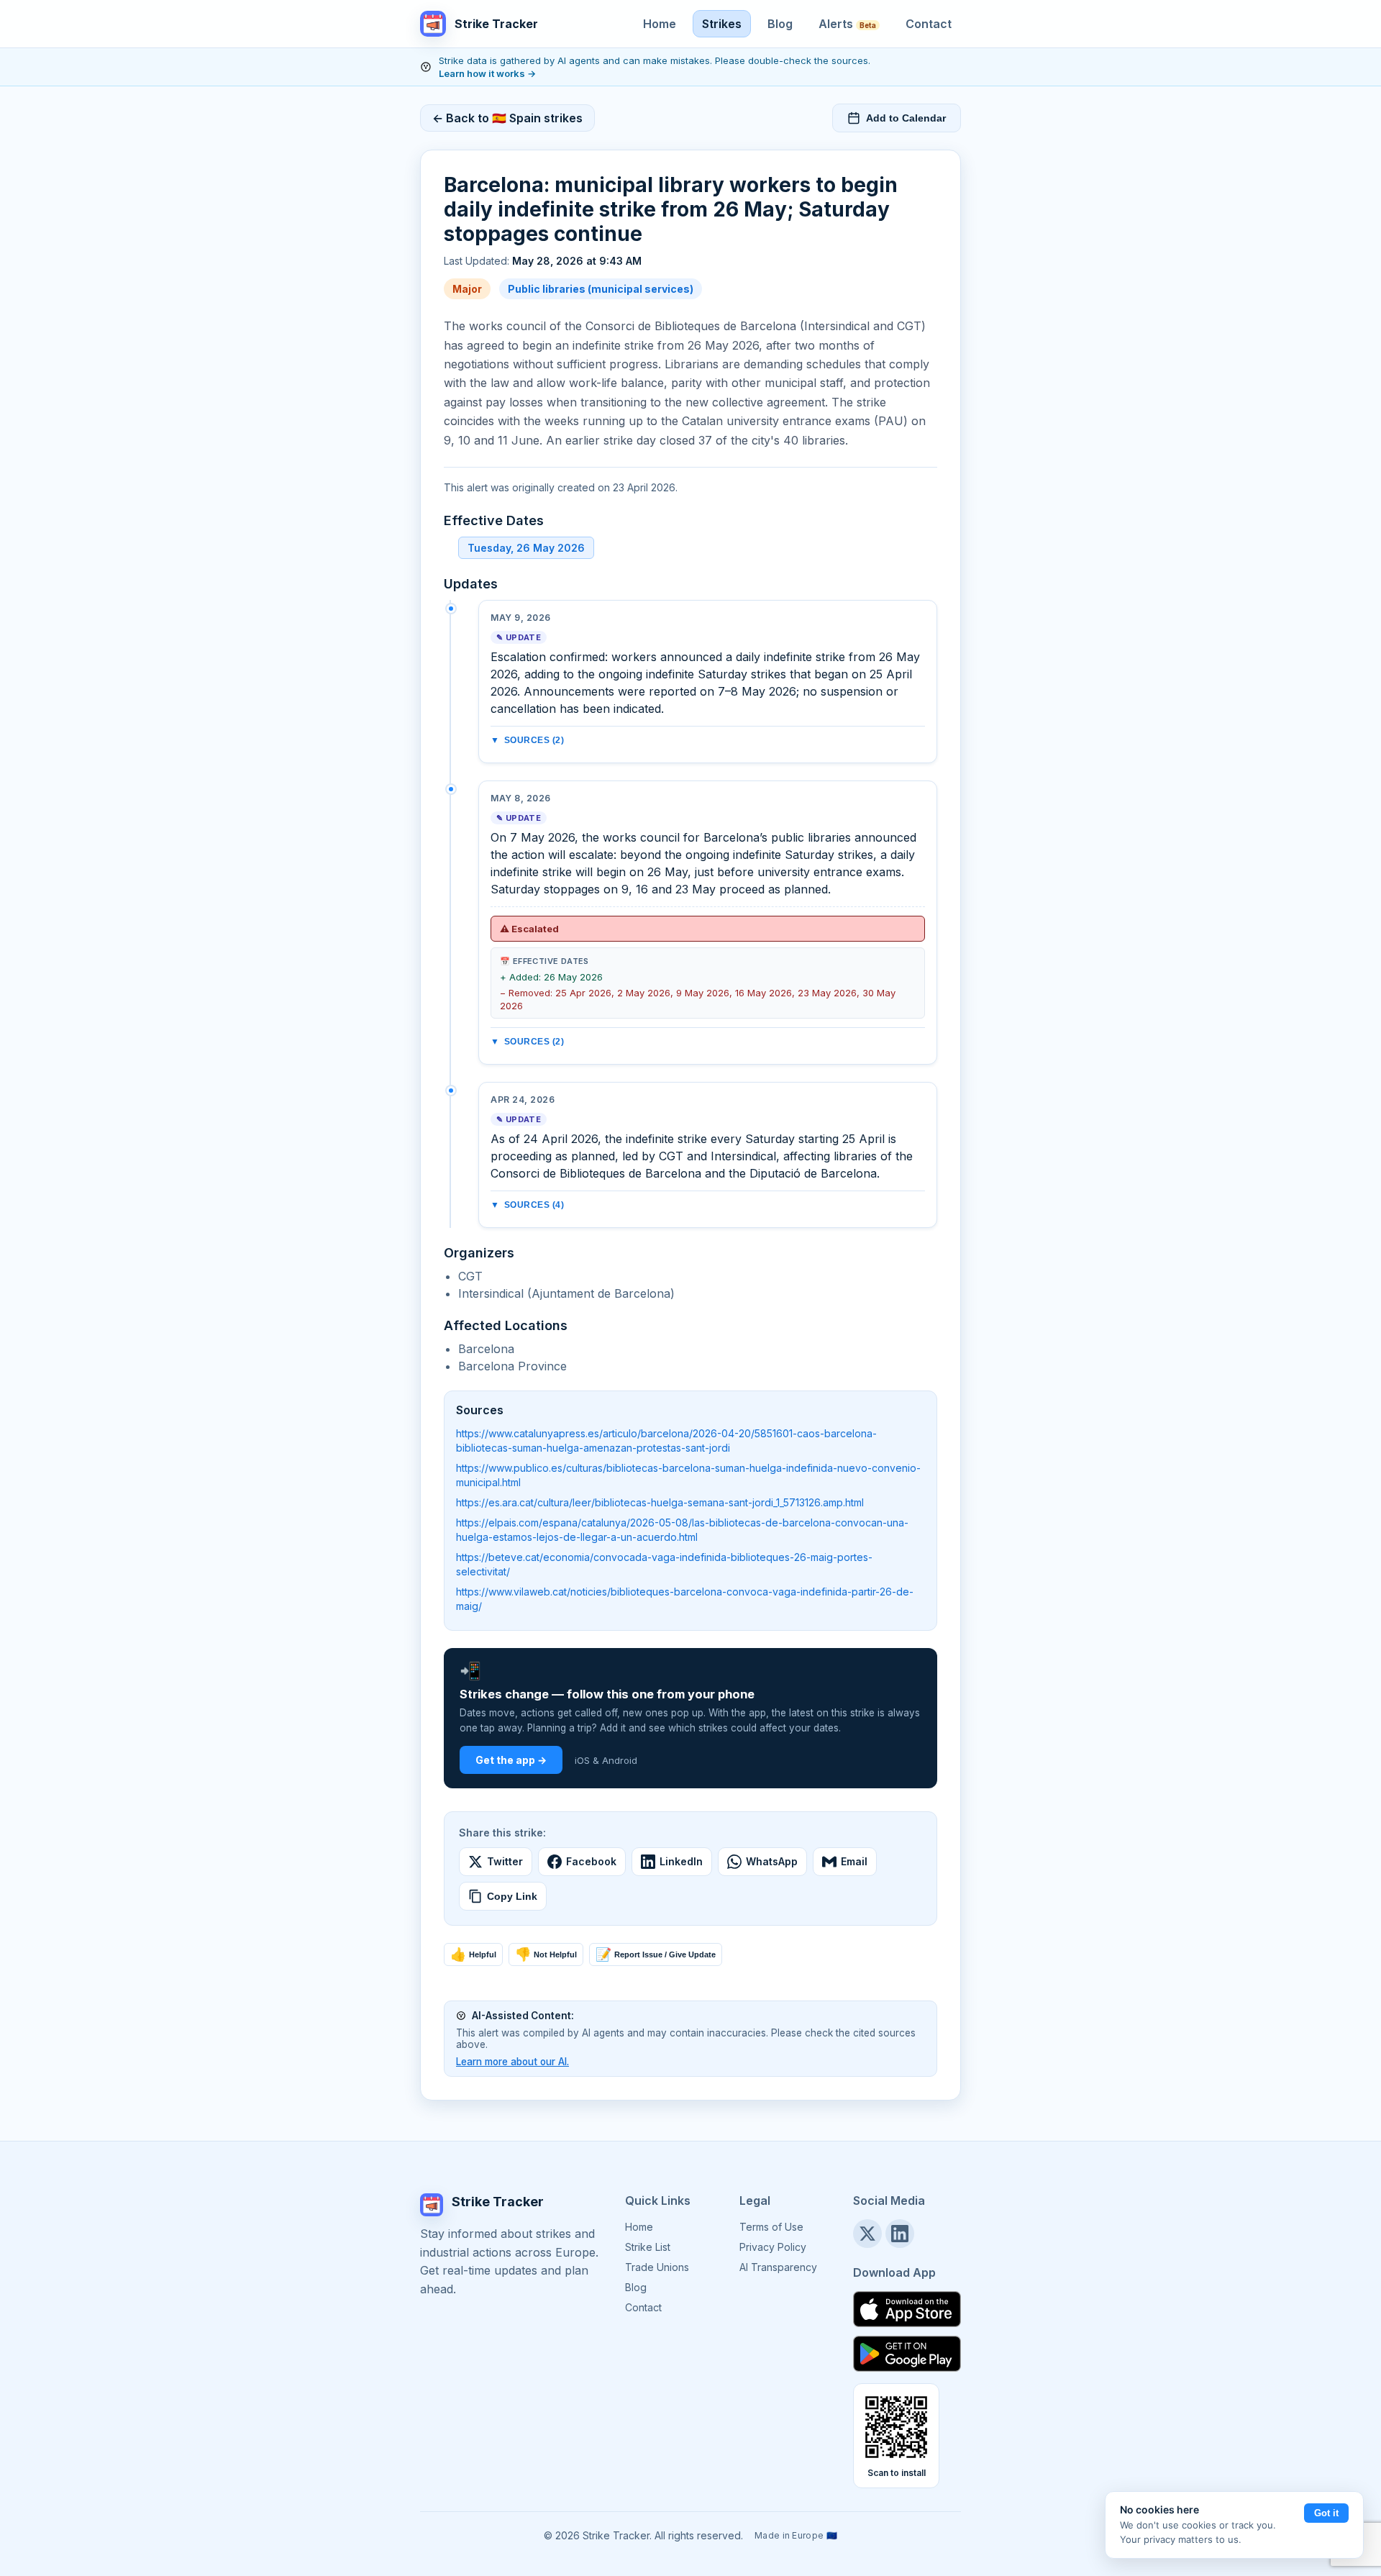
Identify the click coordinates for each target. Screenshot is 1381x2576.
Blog (780, 24)
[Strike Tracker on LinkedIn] (900, 2234)
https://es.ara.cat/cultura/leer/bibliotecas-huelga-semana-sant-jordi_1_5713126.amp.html (660, 1502)
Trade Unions (657, 2267)
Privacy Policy (773, 2247)
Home (660, 24)
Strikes (722, 24)
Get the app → (511, 1760)
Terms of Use (771, 2227)
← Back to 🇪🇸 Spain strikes (507, 118)
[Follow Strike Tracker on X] (867, 2234)
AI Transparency (778, 2267)
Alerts (847, 24)
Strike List (648, 2247)
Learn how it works (487, 73)
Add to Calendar (906, 118)
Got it (1326, 2513)
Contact (929, 24)
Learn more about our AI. (512, 2062)
